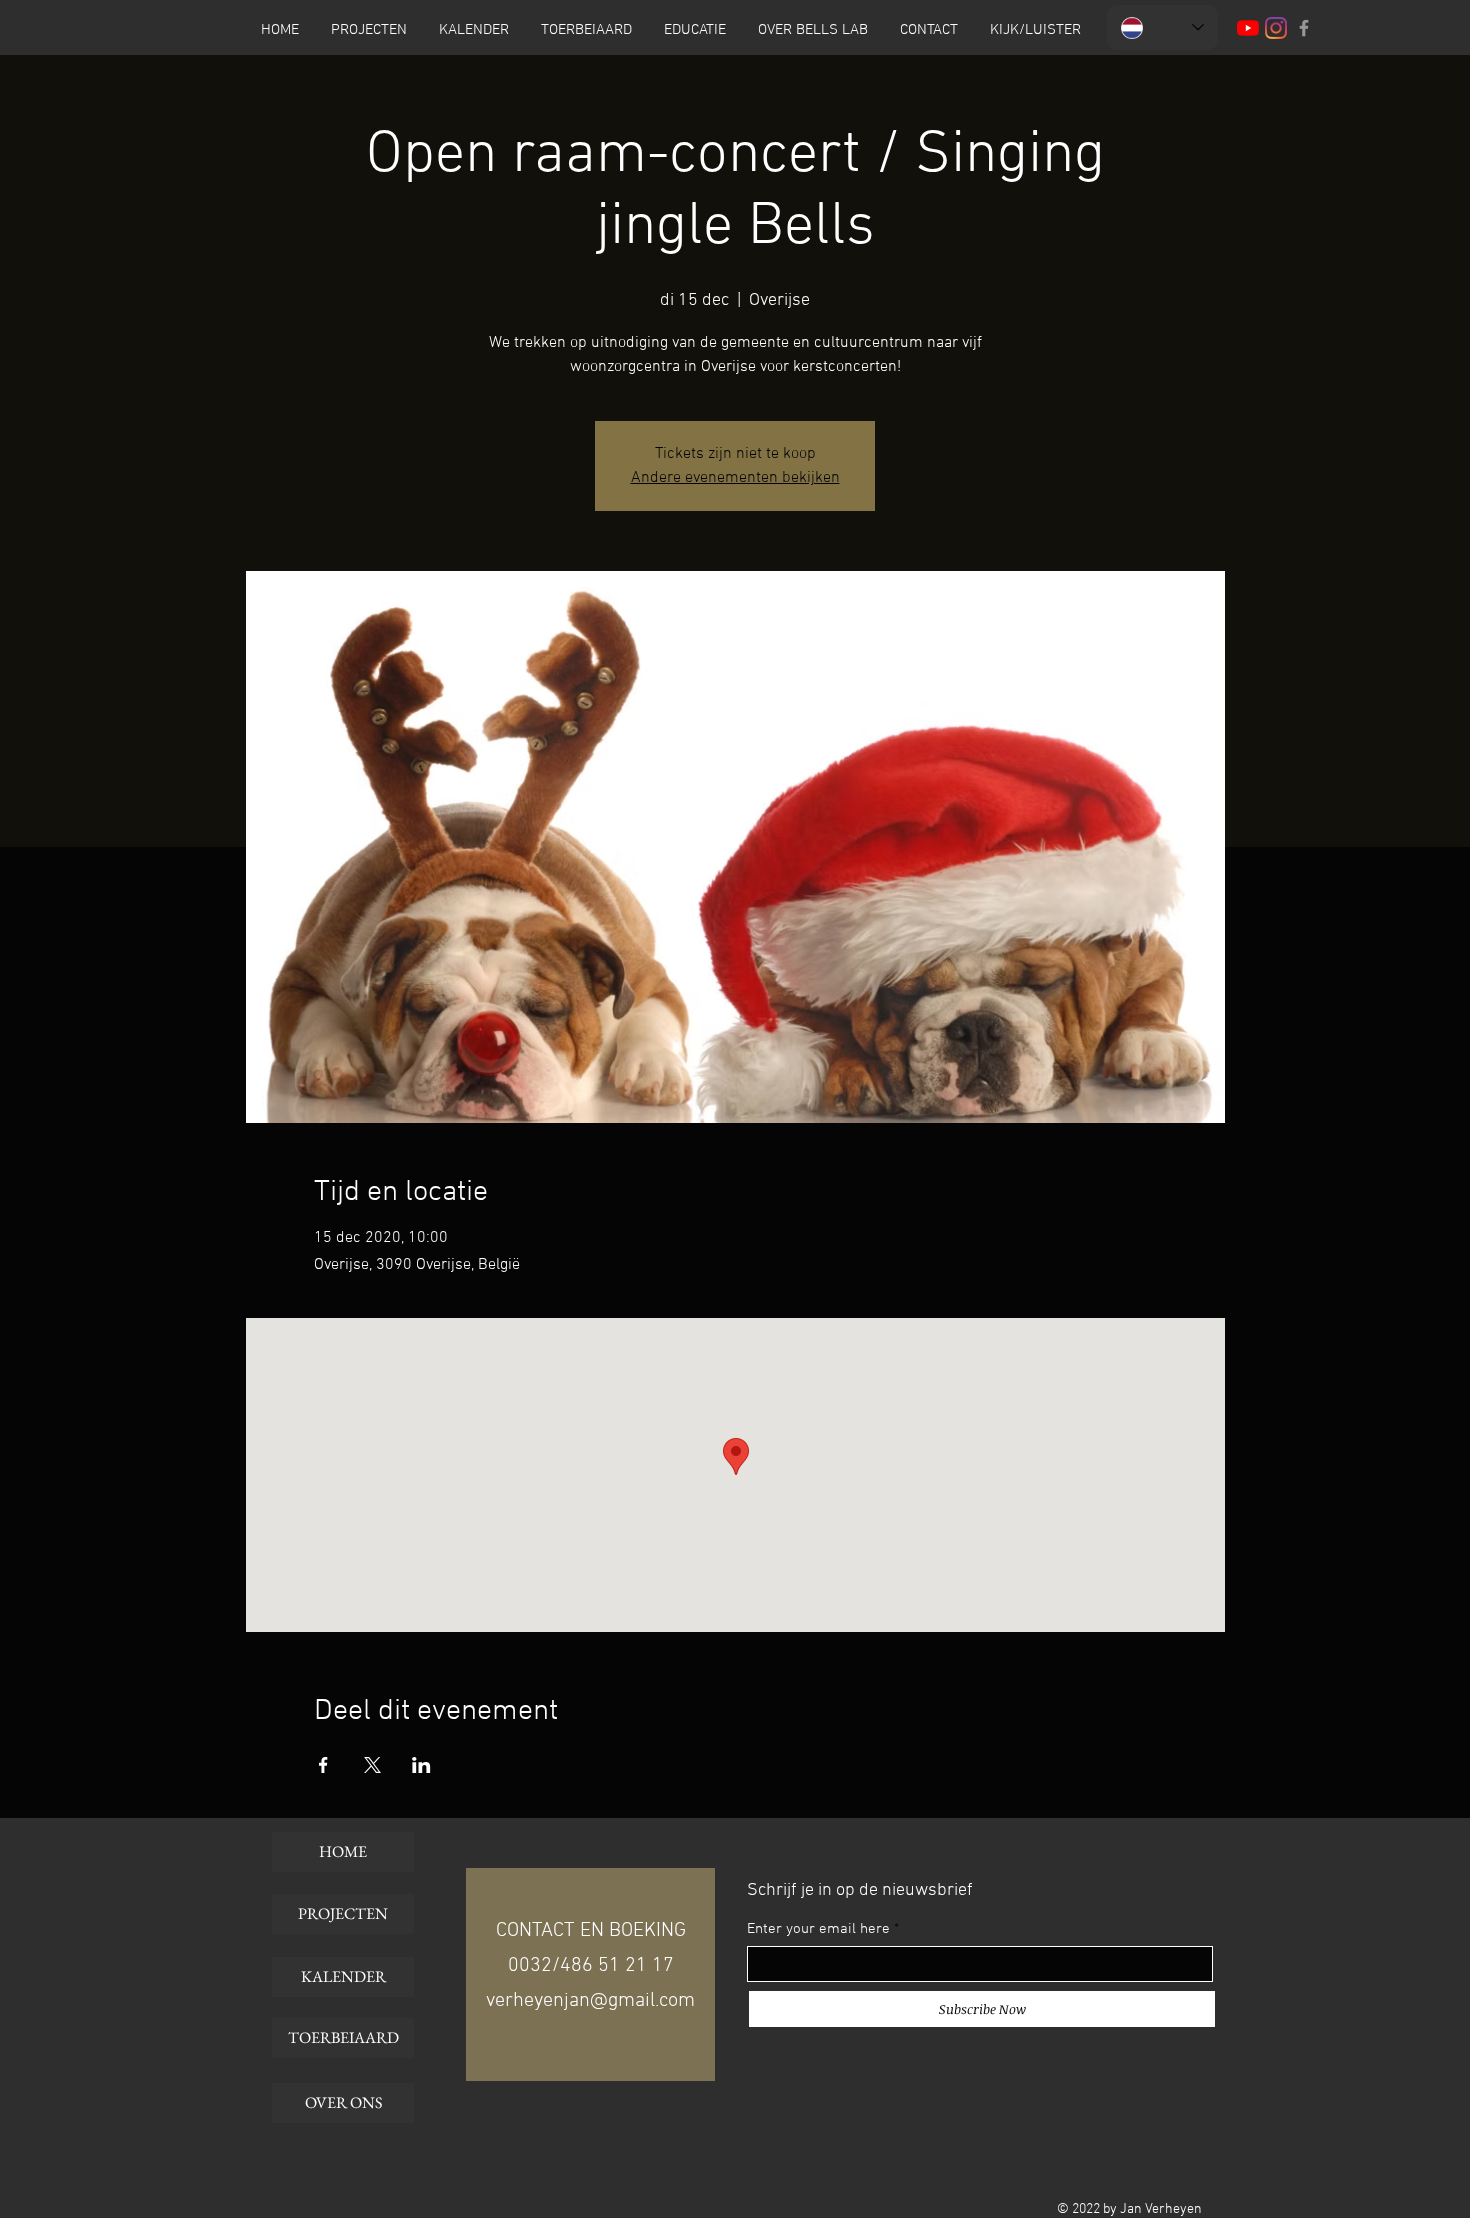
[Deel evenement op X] (372, 1765)
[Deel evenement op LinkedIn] (421, 1765)
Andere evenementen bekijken (735, 478)
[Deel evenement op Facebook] (323, 1765)
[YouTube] (1248, 28)
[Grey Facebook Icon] (1304, 28)
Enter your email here (818, 1929)
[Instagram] (1276, 28)
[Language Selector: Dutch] (1162, 27)
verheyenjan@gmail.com (590, 2001)
